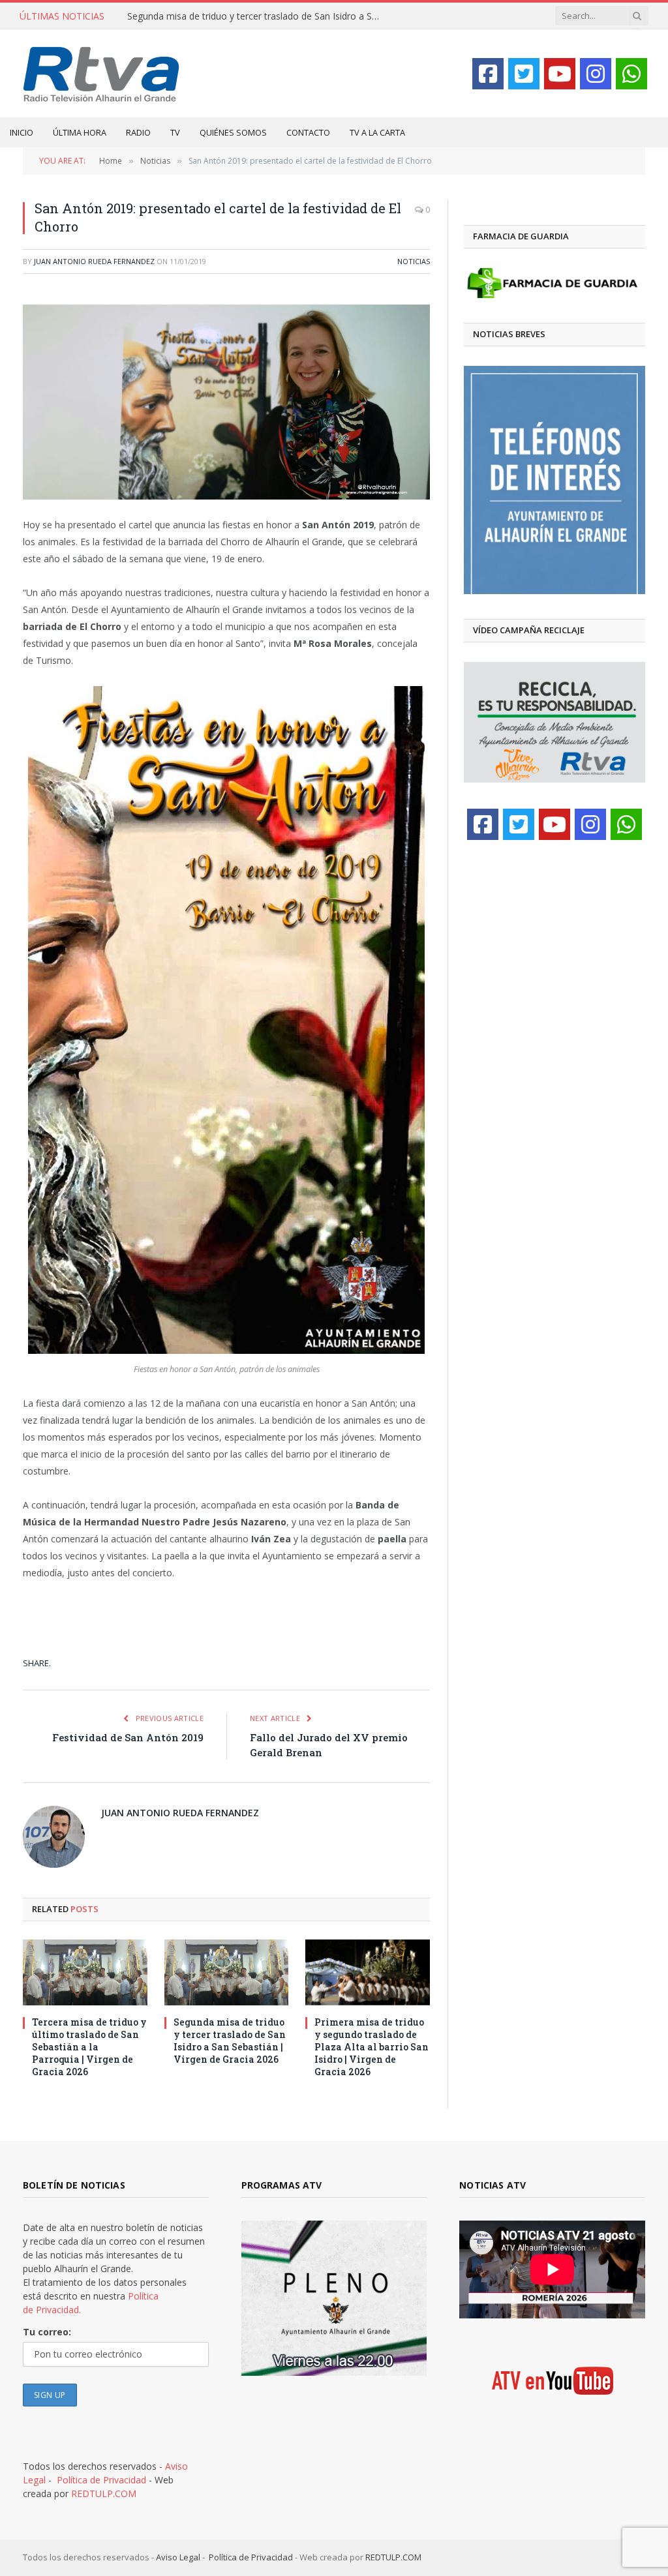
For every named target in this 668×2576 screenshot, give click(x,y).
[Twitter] (524, 74)
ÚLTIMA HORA (80, 132)
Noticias (414, 261)
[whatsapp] (631, 74)
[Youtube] (560, 74)
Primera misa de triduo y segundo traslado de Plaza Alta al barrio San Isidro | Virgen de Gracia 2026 (372, 2047)
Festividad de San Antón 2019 (128, 1737)
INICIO (22, 132)
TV (175, 132)
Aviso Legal (178, 2557)
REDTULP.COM (104, 2494)
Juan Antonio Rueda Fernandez (94, 261)
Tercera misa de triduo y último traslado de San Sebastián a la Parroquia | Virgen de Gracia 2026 (89, 2047)
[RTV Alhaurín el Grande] (101, 73)
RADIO (138, 132)
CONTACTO (308, 132)
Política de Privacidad (101, 2480)
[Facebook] (488, 74)
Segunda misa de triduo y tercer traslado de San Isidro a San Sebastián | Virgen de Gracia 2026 (258, 16)
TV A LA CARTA (377, 132)
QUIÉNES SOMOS (233, 132)
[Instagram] (596, 74)
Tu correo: (47, 2332)
